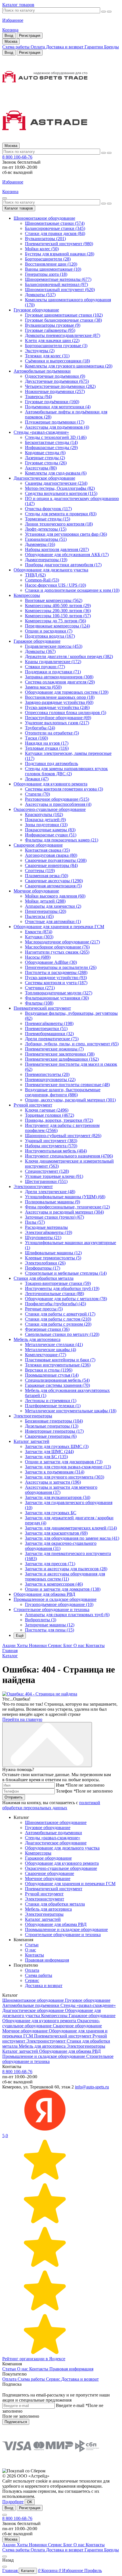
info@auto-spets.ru (92, 2087)
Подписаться (16, 2422)
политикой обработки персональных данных (51, 1805)
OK (30, 2502)
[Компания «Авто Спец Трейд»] (61, 99)
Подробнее (13, 2502)
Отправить (14, 1797)
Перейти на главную (22, 1719)
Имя (62, 1785)
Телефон (66, 1791)
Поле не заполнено (86, 1785)
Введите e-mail (72, 2405)
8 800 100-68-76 (17, 157)
